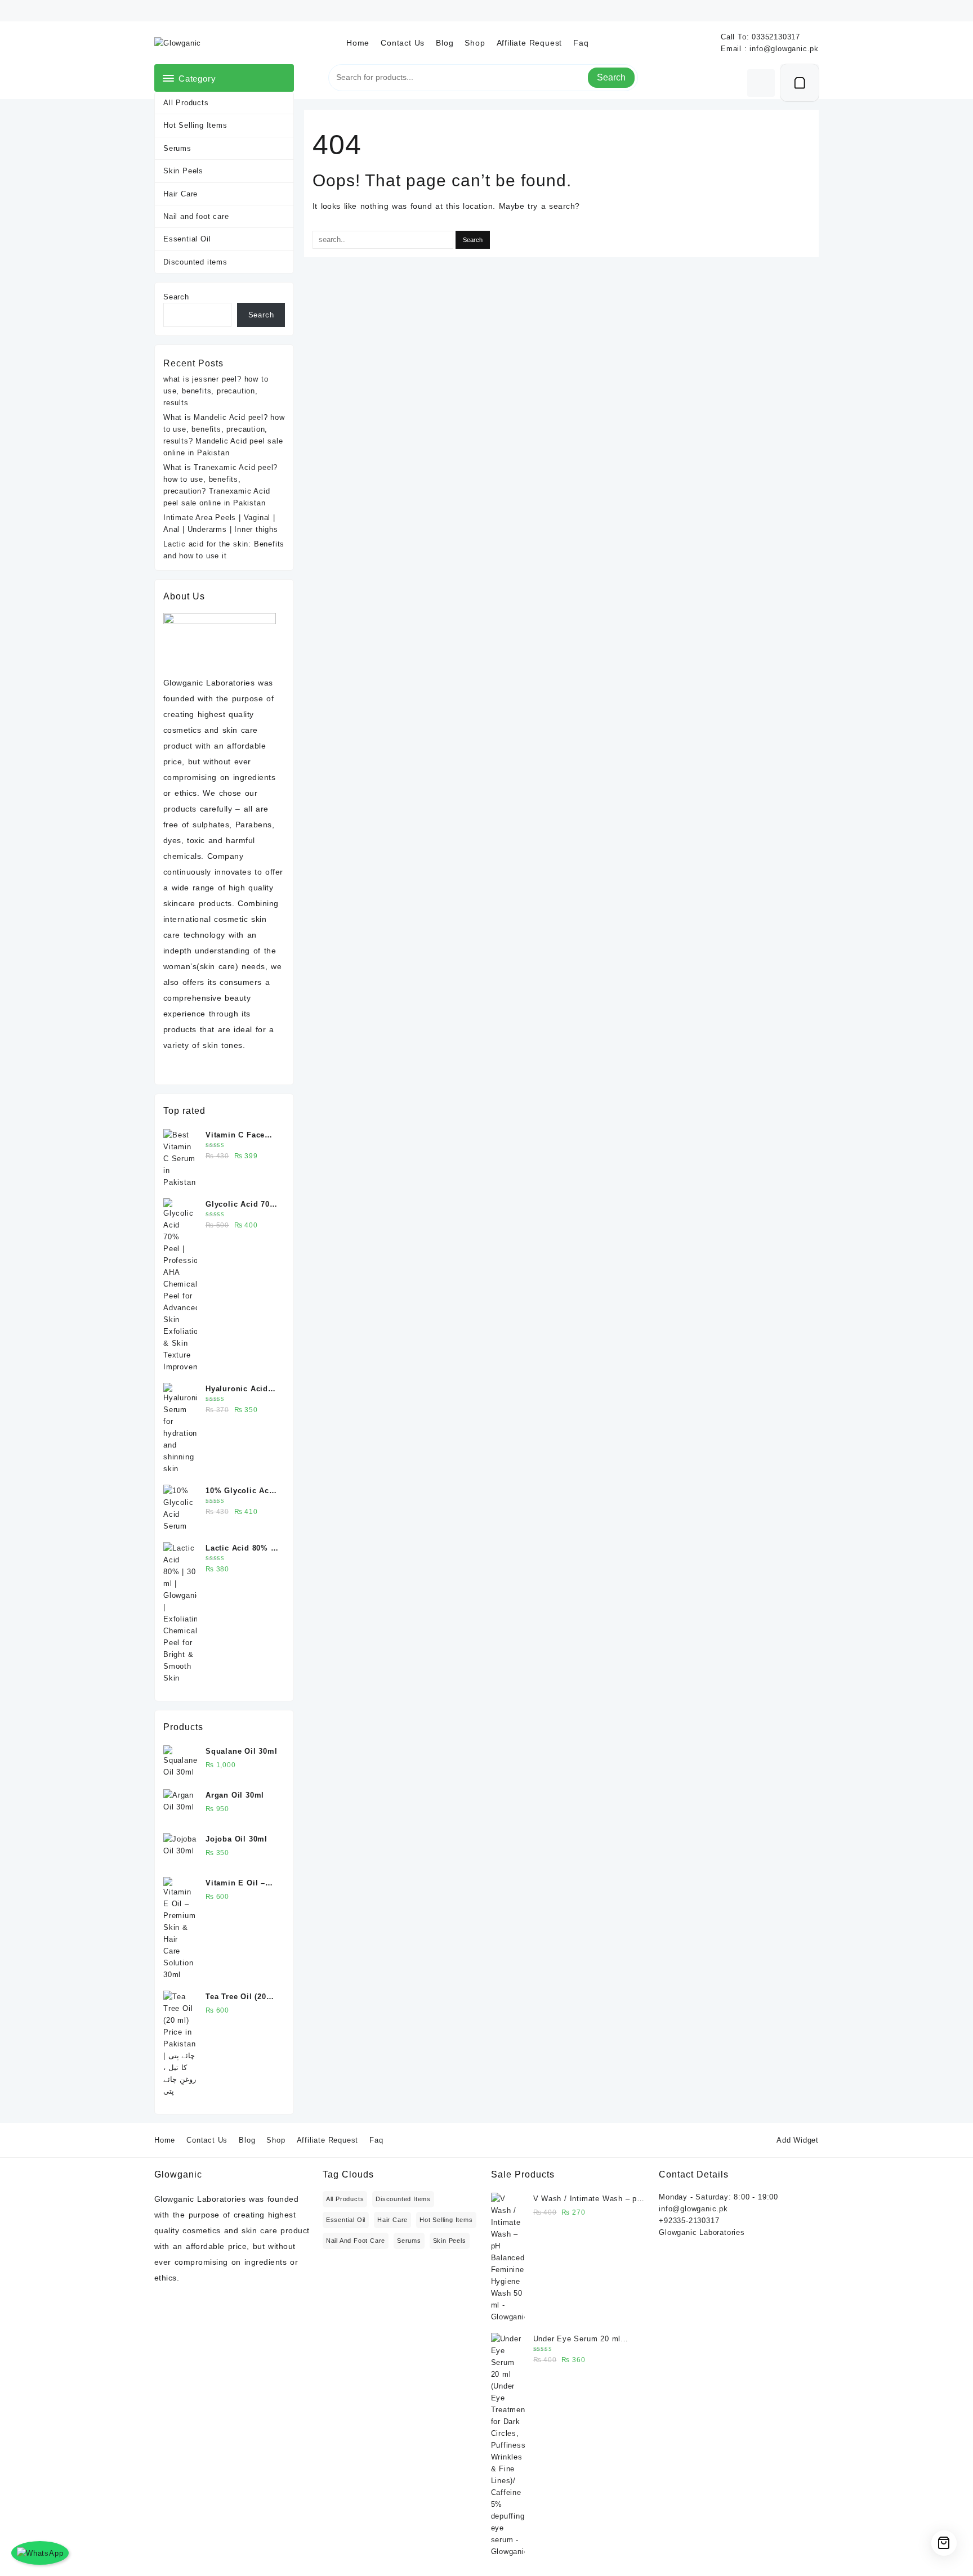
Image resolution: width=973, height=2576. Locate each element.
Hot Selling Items (195, 125)
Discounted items (195, 262)
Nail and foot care (196, 216)
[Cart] (800, 83)
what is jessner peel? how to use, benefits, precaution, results (216, 391)
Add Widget (798, 2140)
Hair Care (180, 194)
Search (611, 77)
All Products (186, 103)
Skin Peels (183, 171)
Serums (177, 148)
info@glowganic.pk (784, 49)
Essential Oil (187, 239)
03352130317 (776, 37)
